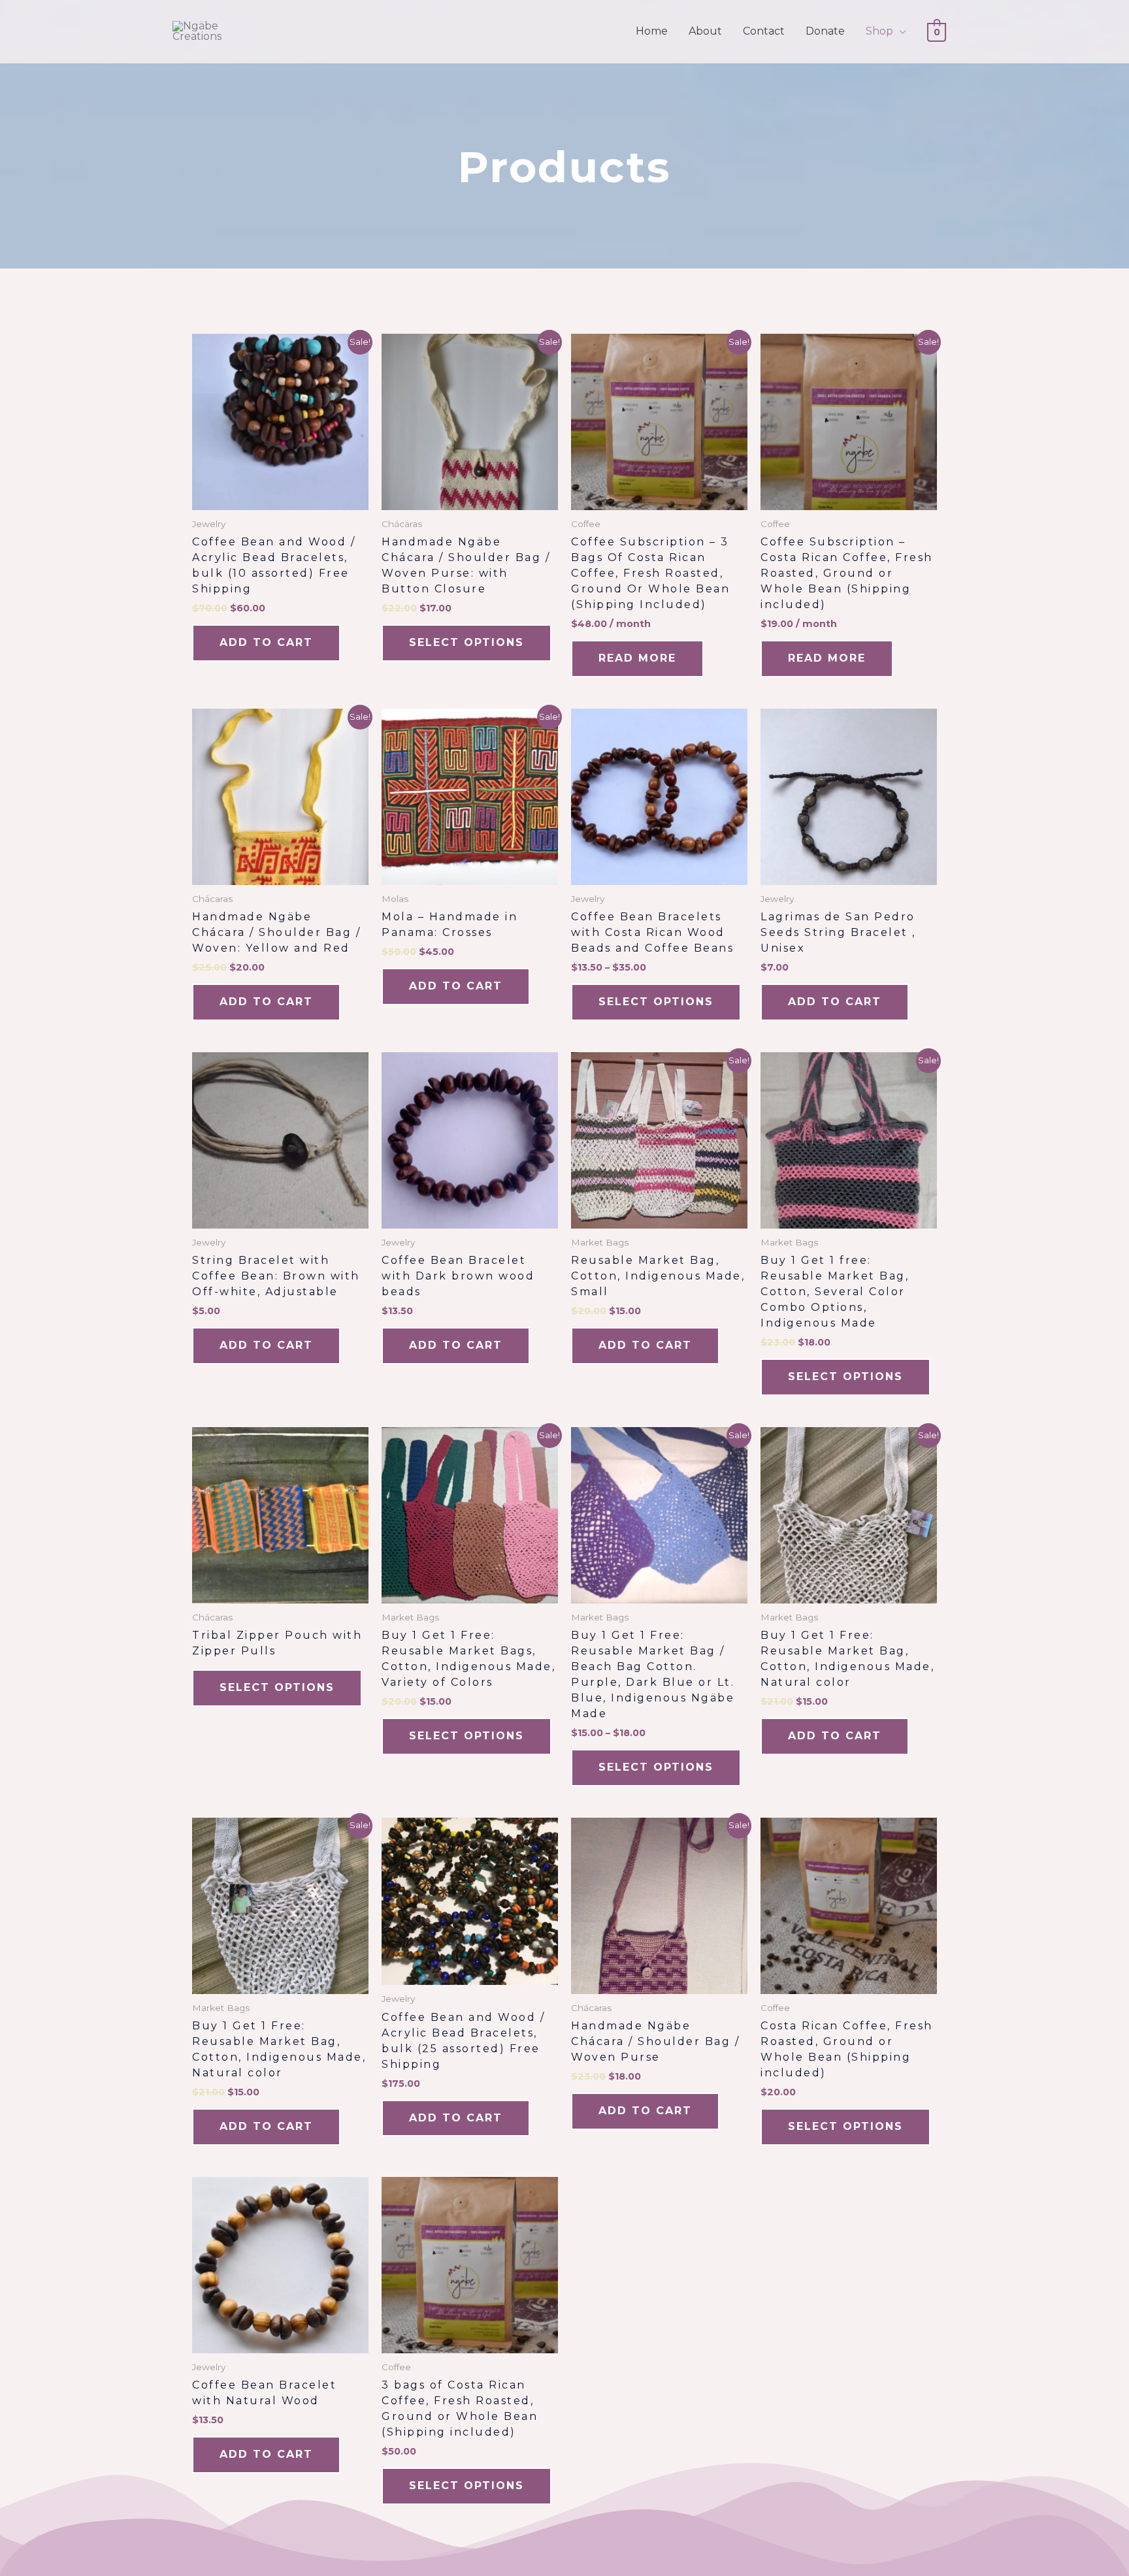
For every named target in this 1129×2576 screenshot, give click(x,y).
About (705, 31)
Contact (764, 31)
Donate (825, 31)
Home (652, 31)
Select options (466, 642)
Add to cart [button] (266, 642)
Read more (637, 658)
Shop (879, 31)
